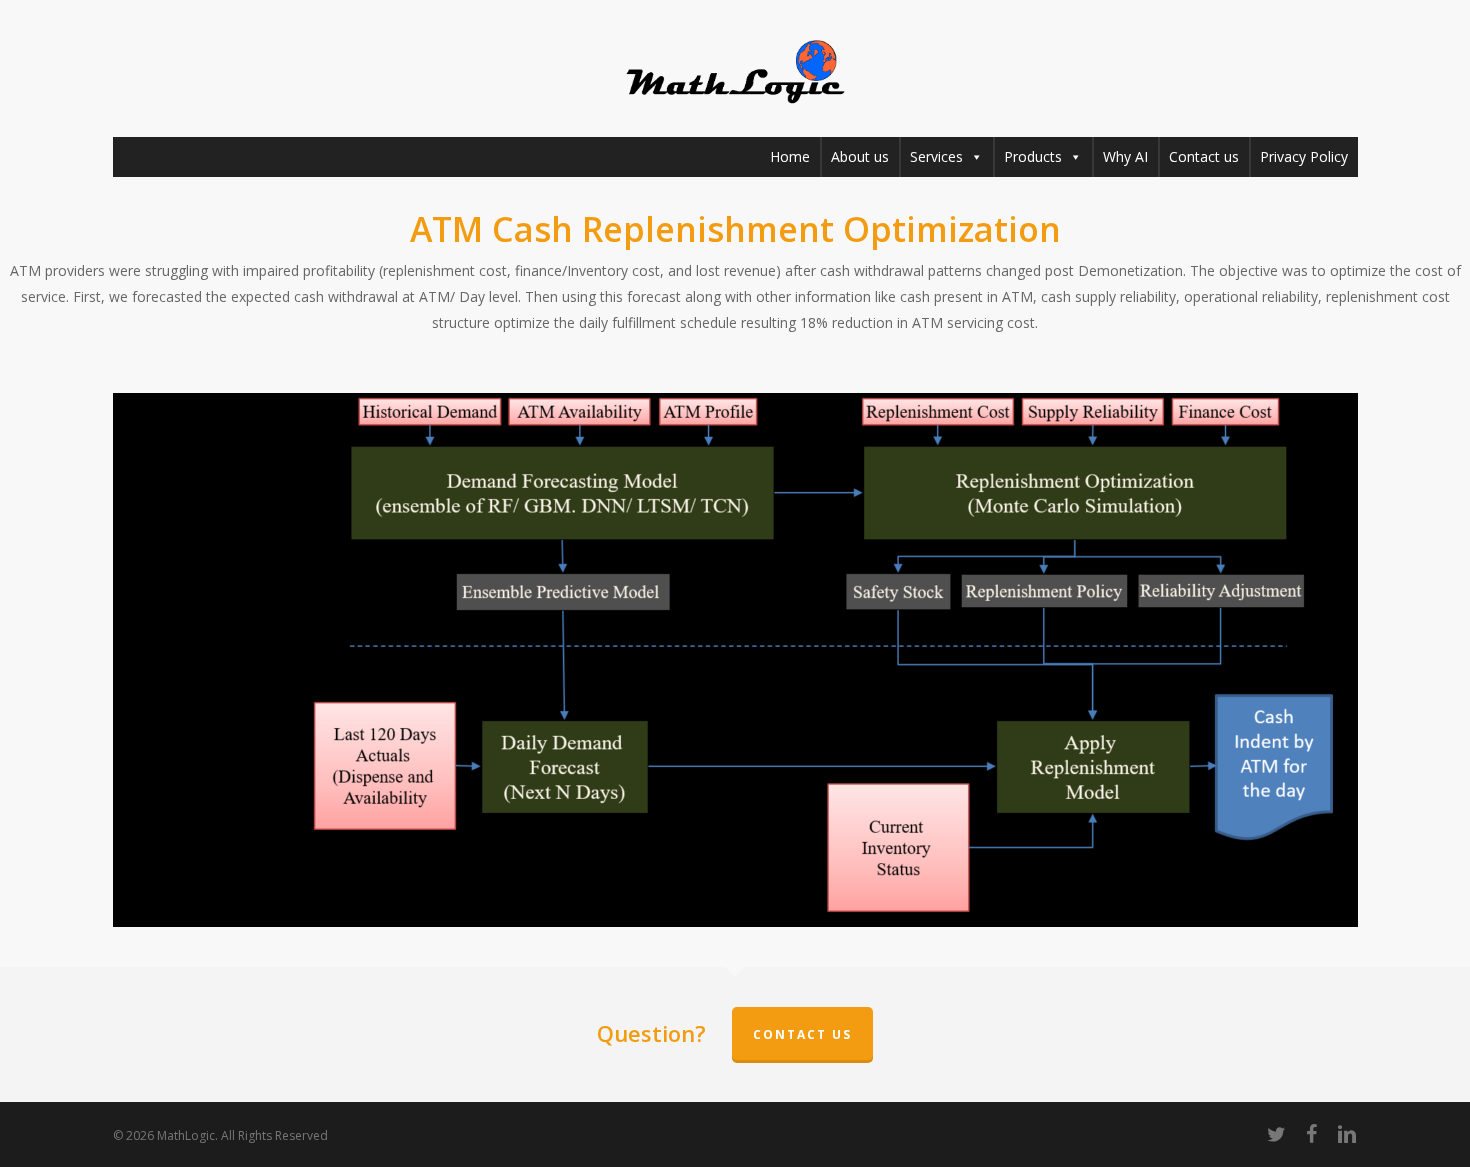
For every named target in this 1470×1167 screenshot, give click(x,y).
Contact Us (802, 1034)
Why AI (1125, 156)
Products (1033, 156)
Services (936, 156)
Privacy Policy (1304, 156)
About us (860, 156)
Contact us (1204, 156)
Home (790, 156)
